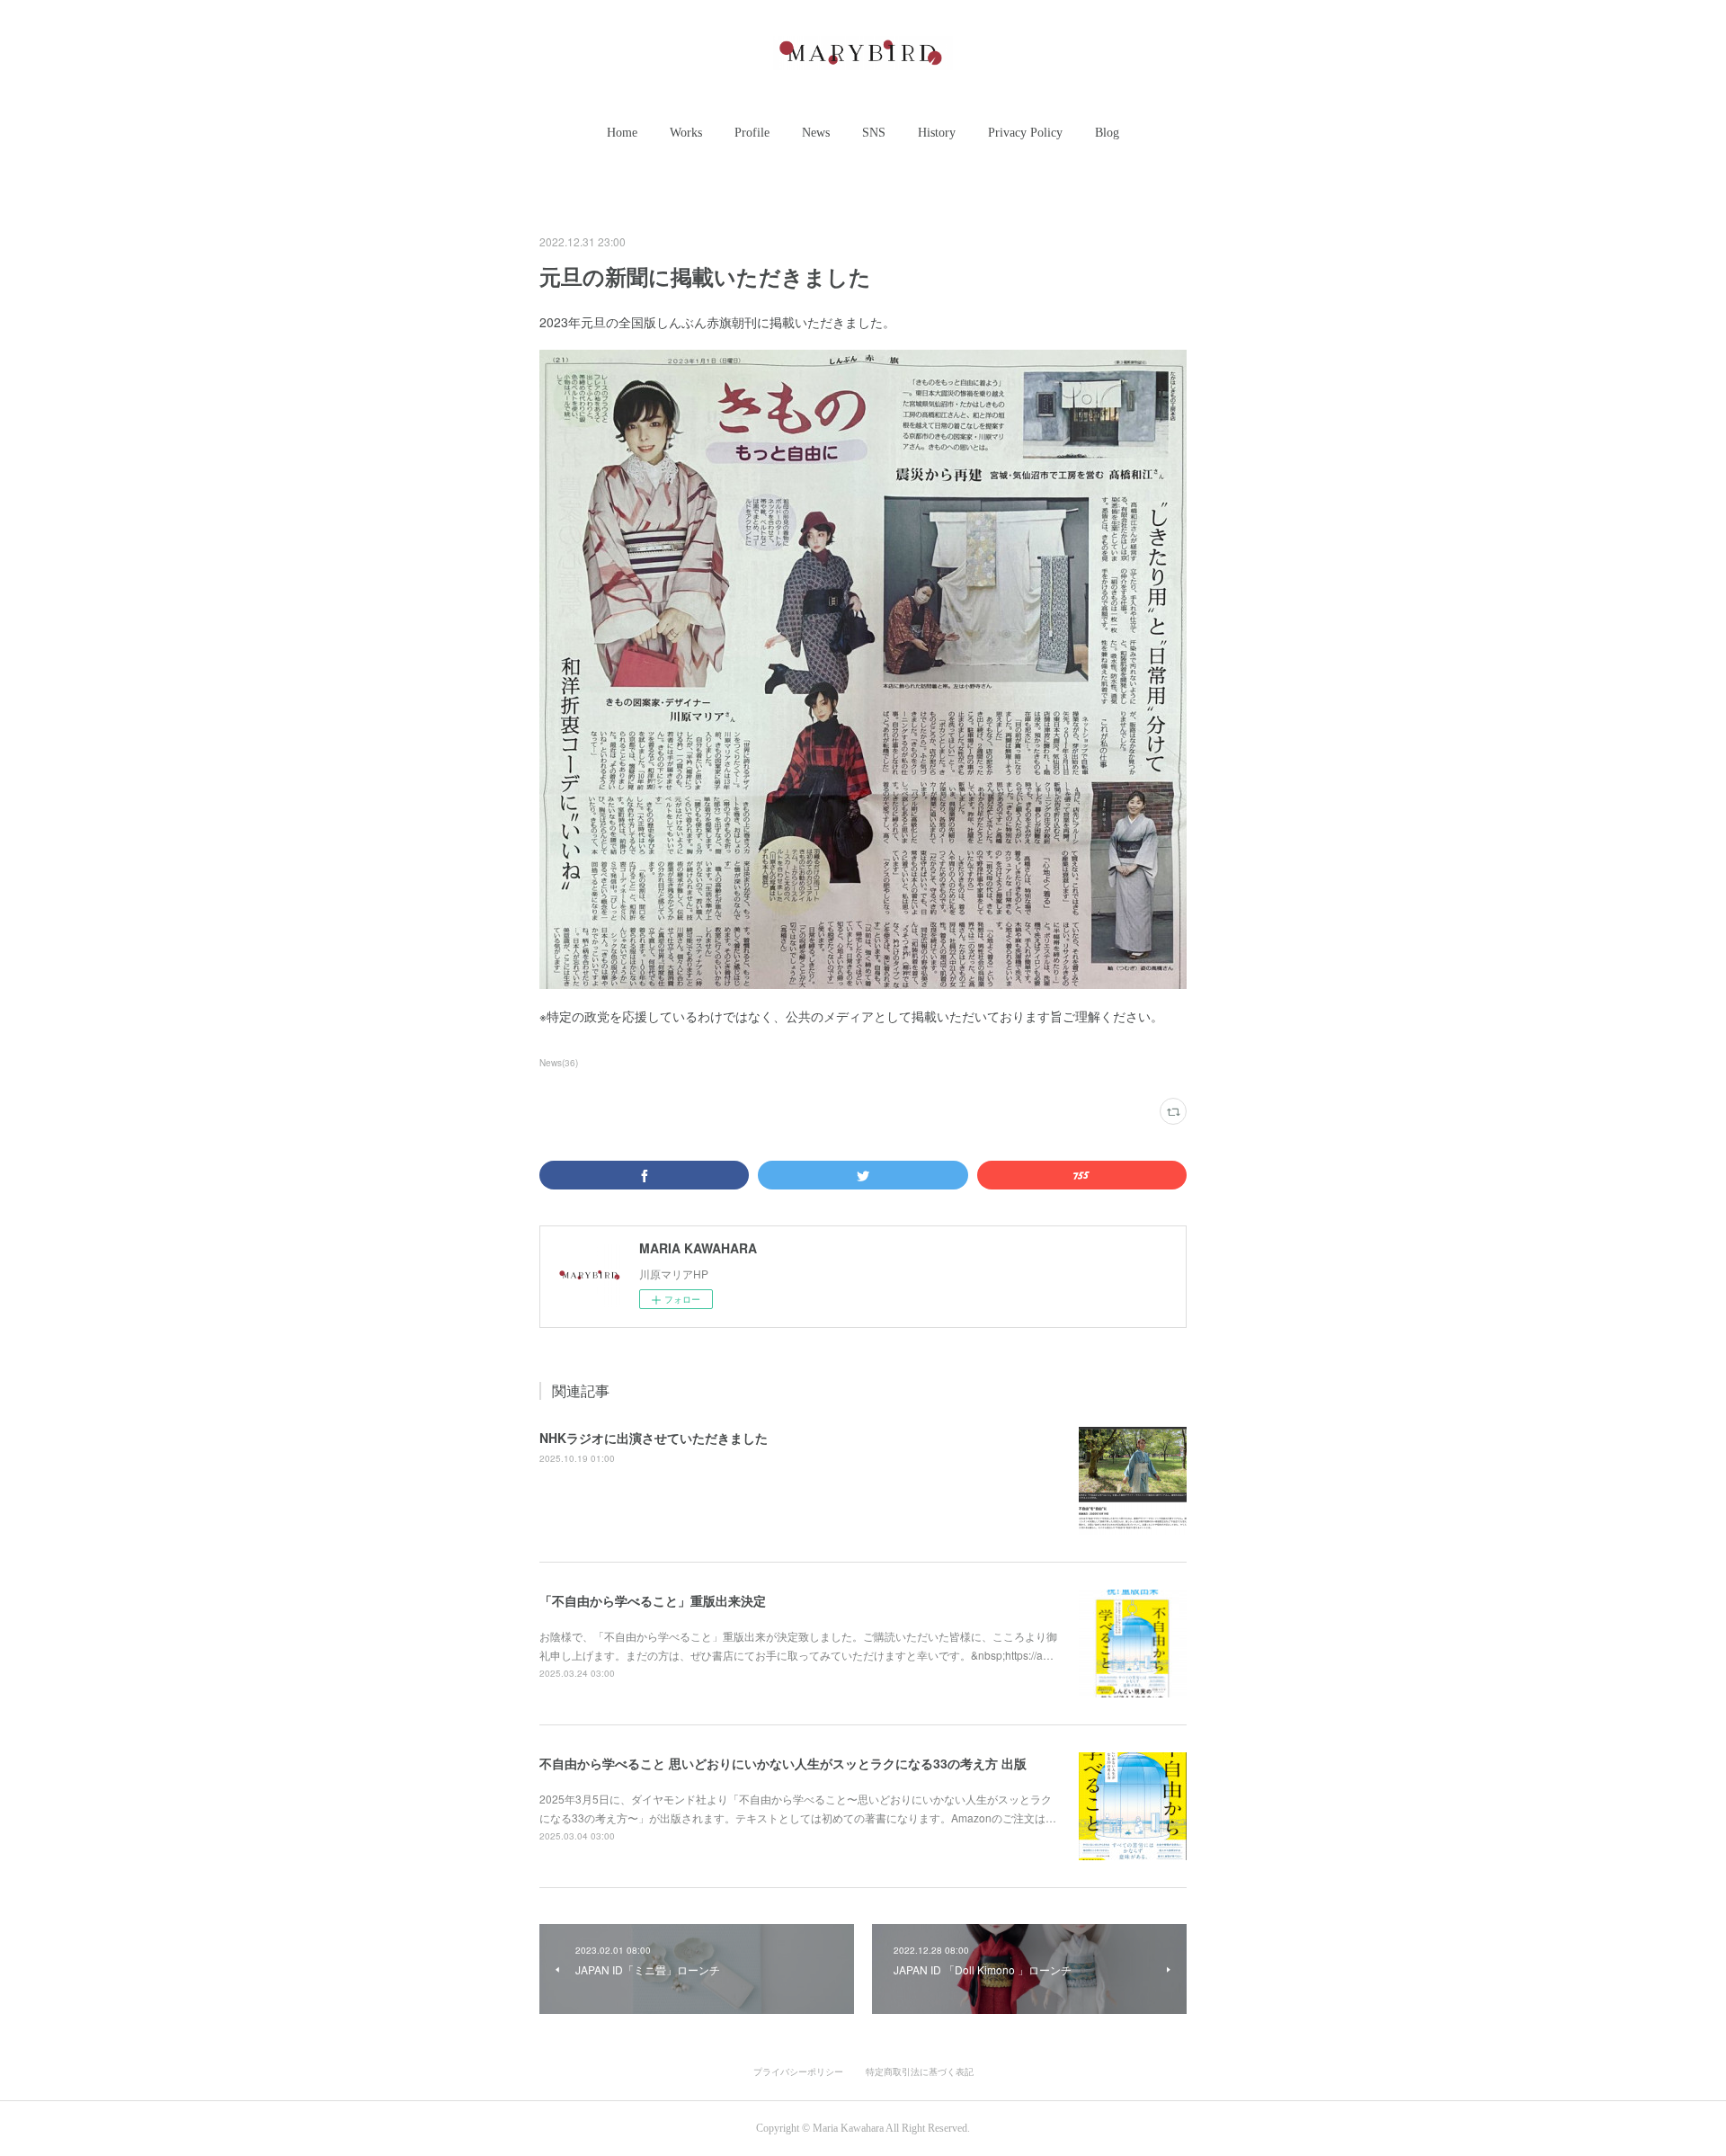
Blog (1107, 133)
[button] (622, 133)
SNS (874, 133)
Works (686, 133)
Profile (752, 133)
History (937, 133)
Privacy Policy (1025, 133)
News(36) (559, 1063)
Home (622, 133)
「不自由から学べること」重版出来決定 (653, 1600)
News (816, 133)
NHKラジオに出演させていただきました (654, 1438)
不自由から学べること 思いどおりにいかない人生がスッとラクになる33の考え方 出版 (783, 1763)
